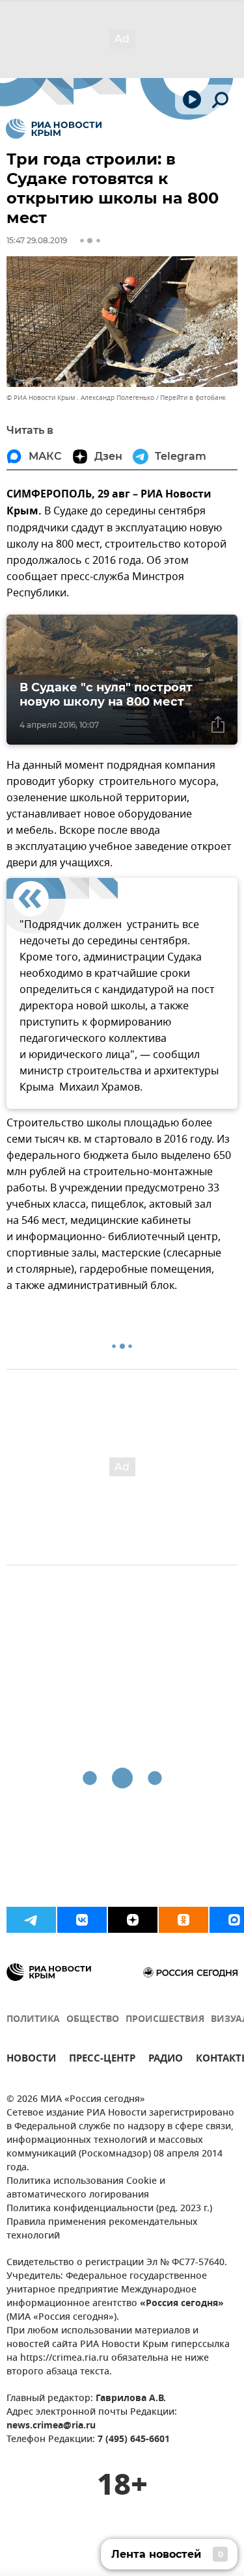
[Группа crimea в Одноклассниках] (183, 1920)
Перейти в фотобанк (193, 398)
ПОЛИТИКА (33, 2020)
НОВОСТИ (31, 2060)
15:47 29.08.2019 (37, 240)
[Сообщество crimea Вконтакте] (82, 1920)
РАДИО (166, 2060)
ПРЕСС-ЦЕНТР (102, 2060)
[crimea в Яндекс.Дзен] (133, 1920)
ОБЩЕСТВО (93, 2020)
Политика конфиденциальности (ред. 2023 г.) (109, 2209)
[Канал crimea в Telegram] (31, 1920)
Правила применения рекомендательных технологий (102, 2229)
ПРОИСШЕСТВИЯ (165, 2020)
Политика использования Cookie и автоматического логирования (86, 2188)
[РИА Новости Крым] (54, 129)
